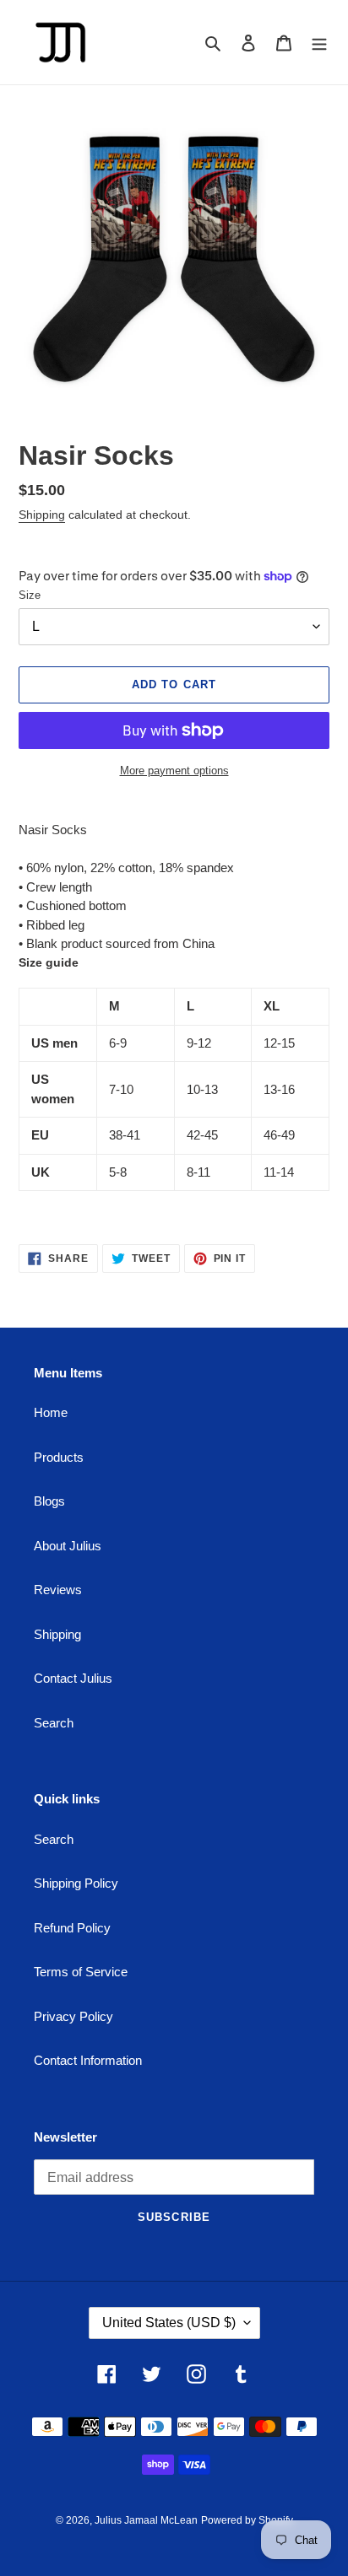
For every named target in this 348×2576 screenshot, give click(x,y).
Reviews (58, 1590)
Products (59, 1457)
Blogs (49, 1501)
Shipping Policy (76, 1883)
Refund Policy (72, 1928)
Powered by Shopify (247, 2520)
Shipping (42, 515)
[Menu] (319, 43)
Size (30, 595)
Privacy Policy (73, 2016)
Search (54, 1723)
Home (51, 1412)
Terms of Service (81, 1972)
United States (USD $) (169, 2323)
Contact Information (88, 2060)
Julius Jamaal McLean (146, 2520)
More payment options (174, 771)
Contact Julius (73, 1678)
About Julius (68, 1546)
